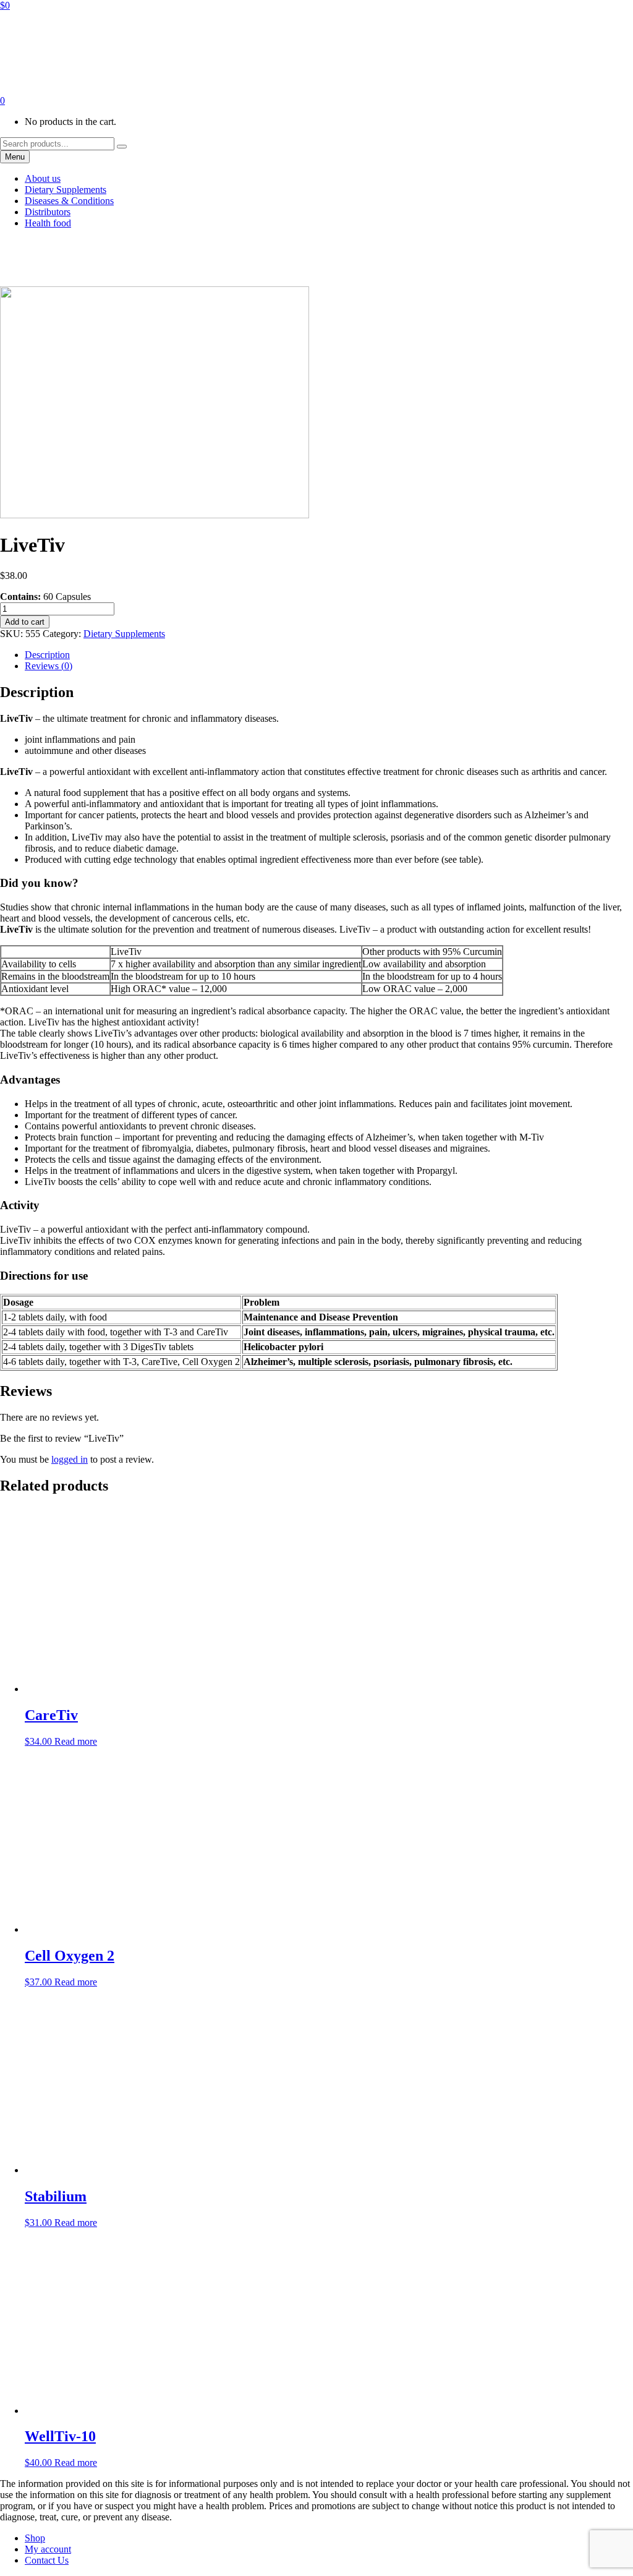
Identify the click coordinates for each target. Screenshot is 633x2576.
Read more (76, 1741)
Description (47, 655)
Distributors (48, 212)
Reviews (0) (49, 666)
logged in (70, 1459)
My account (48, 2549)
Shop (35, 2538)
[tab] (329, 655)
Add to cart (25, 622)
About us (43, 178)
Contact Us (47, 2560)
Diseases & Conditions (69, 201)
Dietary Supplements (66, 190)
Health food (48, 223)
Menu (15, 157)
